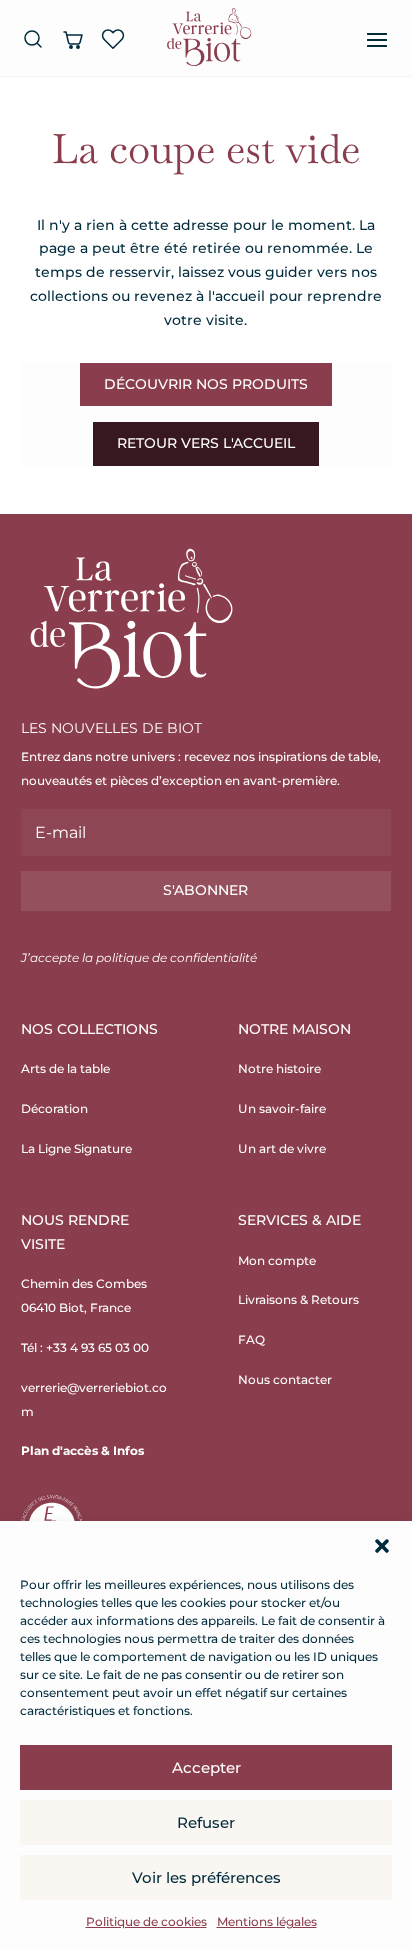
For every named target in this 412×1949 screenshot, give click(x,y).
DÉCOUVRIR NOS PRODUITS (206, 384)
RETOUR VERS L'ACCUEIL (206, 443)
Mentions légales (267, 1921)
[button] (382, 1546)
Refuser (206, 1822)
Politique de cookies (146, 1921)
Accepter (206, 1767)
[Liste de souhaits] (113, 39)
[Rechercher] (33, 39)
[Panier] (73, 39)
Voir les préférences (206, 1877)
